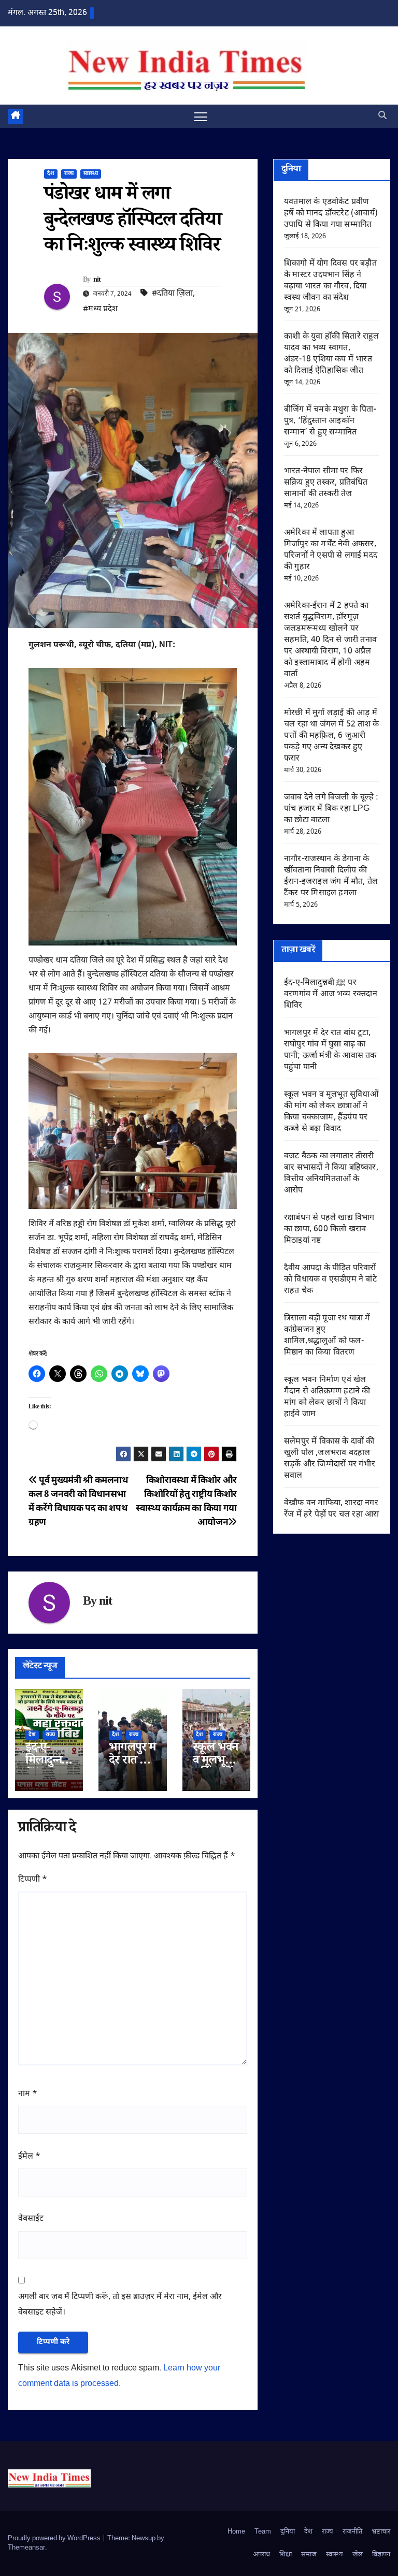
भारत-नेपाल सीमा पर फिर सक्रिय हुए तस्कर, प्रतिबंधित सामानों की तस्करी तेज (326, 483)
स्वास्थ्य (91, 174)
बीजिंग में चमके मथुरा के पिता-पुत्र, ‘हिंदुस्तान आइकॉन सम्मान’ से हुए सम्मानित (330, 421)
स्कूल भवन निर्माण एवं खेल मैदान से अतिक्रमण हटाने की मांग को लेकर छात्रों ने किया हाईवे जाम (327, 1397)
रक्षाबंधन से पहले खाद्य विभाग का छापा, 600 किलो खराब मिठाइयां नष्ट (329, 1229)
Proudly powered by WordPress (55, 2538)
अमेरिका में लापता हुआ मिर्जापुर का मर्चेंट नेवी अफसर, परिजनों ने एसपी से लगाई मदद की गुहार (331, 550)
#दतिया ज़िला (172, 294)
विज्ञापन (381, 2555)
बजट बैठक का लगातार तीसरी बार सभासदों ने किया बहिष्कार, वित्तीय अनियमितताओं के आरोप (331, 1174)
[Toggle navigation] (201, 116)
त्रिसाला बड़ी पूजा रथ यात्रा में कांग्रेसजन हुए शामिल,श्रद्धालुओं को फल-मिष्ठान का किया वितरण (327, 1336)
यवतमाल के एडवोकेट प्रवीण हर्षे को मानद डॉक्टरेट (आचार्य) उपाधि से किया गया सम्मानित (331, 214)
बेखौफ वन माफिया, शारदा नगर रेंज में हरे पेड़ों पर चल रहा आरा (331, 1509)
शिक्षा (286, 2555)
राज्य (69, 174)
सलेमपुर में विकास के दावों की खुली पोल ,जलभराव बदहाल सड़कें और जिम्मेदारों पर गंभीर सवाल (330, 1459)
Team (263, 2532)
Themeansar (26, 2548)
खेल (358, 2555)
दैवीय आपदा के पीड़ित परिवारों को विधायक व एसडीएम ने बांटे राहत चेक (330, 1280)
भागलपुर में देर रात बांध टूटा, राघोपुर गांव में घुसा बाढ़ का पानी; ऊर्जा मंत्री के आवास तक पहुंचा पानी (330, 1050)
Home (236, 2532)
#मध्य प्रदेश (100, 309)
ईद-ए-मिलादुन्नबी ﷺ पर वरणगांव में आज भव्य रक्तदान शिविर (331, 994)
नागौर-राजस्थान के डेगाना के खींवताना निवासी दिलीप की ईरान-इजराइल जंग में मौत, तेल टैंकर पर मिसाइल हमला (331, 876)
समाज (309, 2555)
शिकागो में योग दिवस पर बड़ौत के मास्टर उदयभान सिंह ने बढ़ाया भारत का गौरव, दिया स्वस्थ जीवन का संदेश (330, 281)
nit (97, 281)
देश (51, 174)
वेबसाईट (31, 2219)
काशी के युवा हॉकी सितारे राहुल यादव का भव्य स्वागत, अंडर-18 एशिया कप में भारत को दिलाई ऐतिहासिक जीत (332, 354)
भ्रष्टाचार (381, 2532)
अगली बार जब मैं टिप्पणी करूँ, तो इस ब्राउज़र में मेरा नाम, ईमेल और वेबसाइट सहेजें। (120, 2305)
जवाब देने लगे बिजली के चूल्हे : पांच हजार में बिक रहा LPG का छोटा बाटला (331, 809)
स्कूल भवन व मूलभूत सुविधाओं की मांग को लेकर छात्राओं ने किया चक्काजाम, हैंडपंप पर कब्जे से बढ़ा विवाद (331, 1112)
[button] (382, 116)
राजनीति (352, 2532)
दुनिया (288, 2532)
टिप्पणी (33, 1880)
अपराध (261, 2555)
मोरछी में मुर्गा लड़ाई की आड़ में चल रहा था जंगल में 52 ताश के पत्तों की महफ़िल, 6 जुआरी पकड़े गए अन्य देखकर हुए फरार (331, 736)
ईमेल (29, 2157)
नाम (28, 2094)
